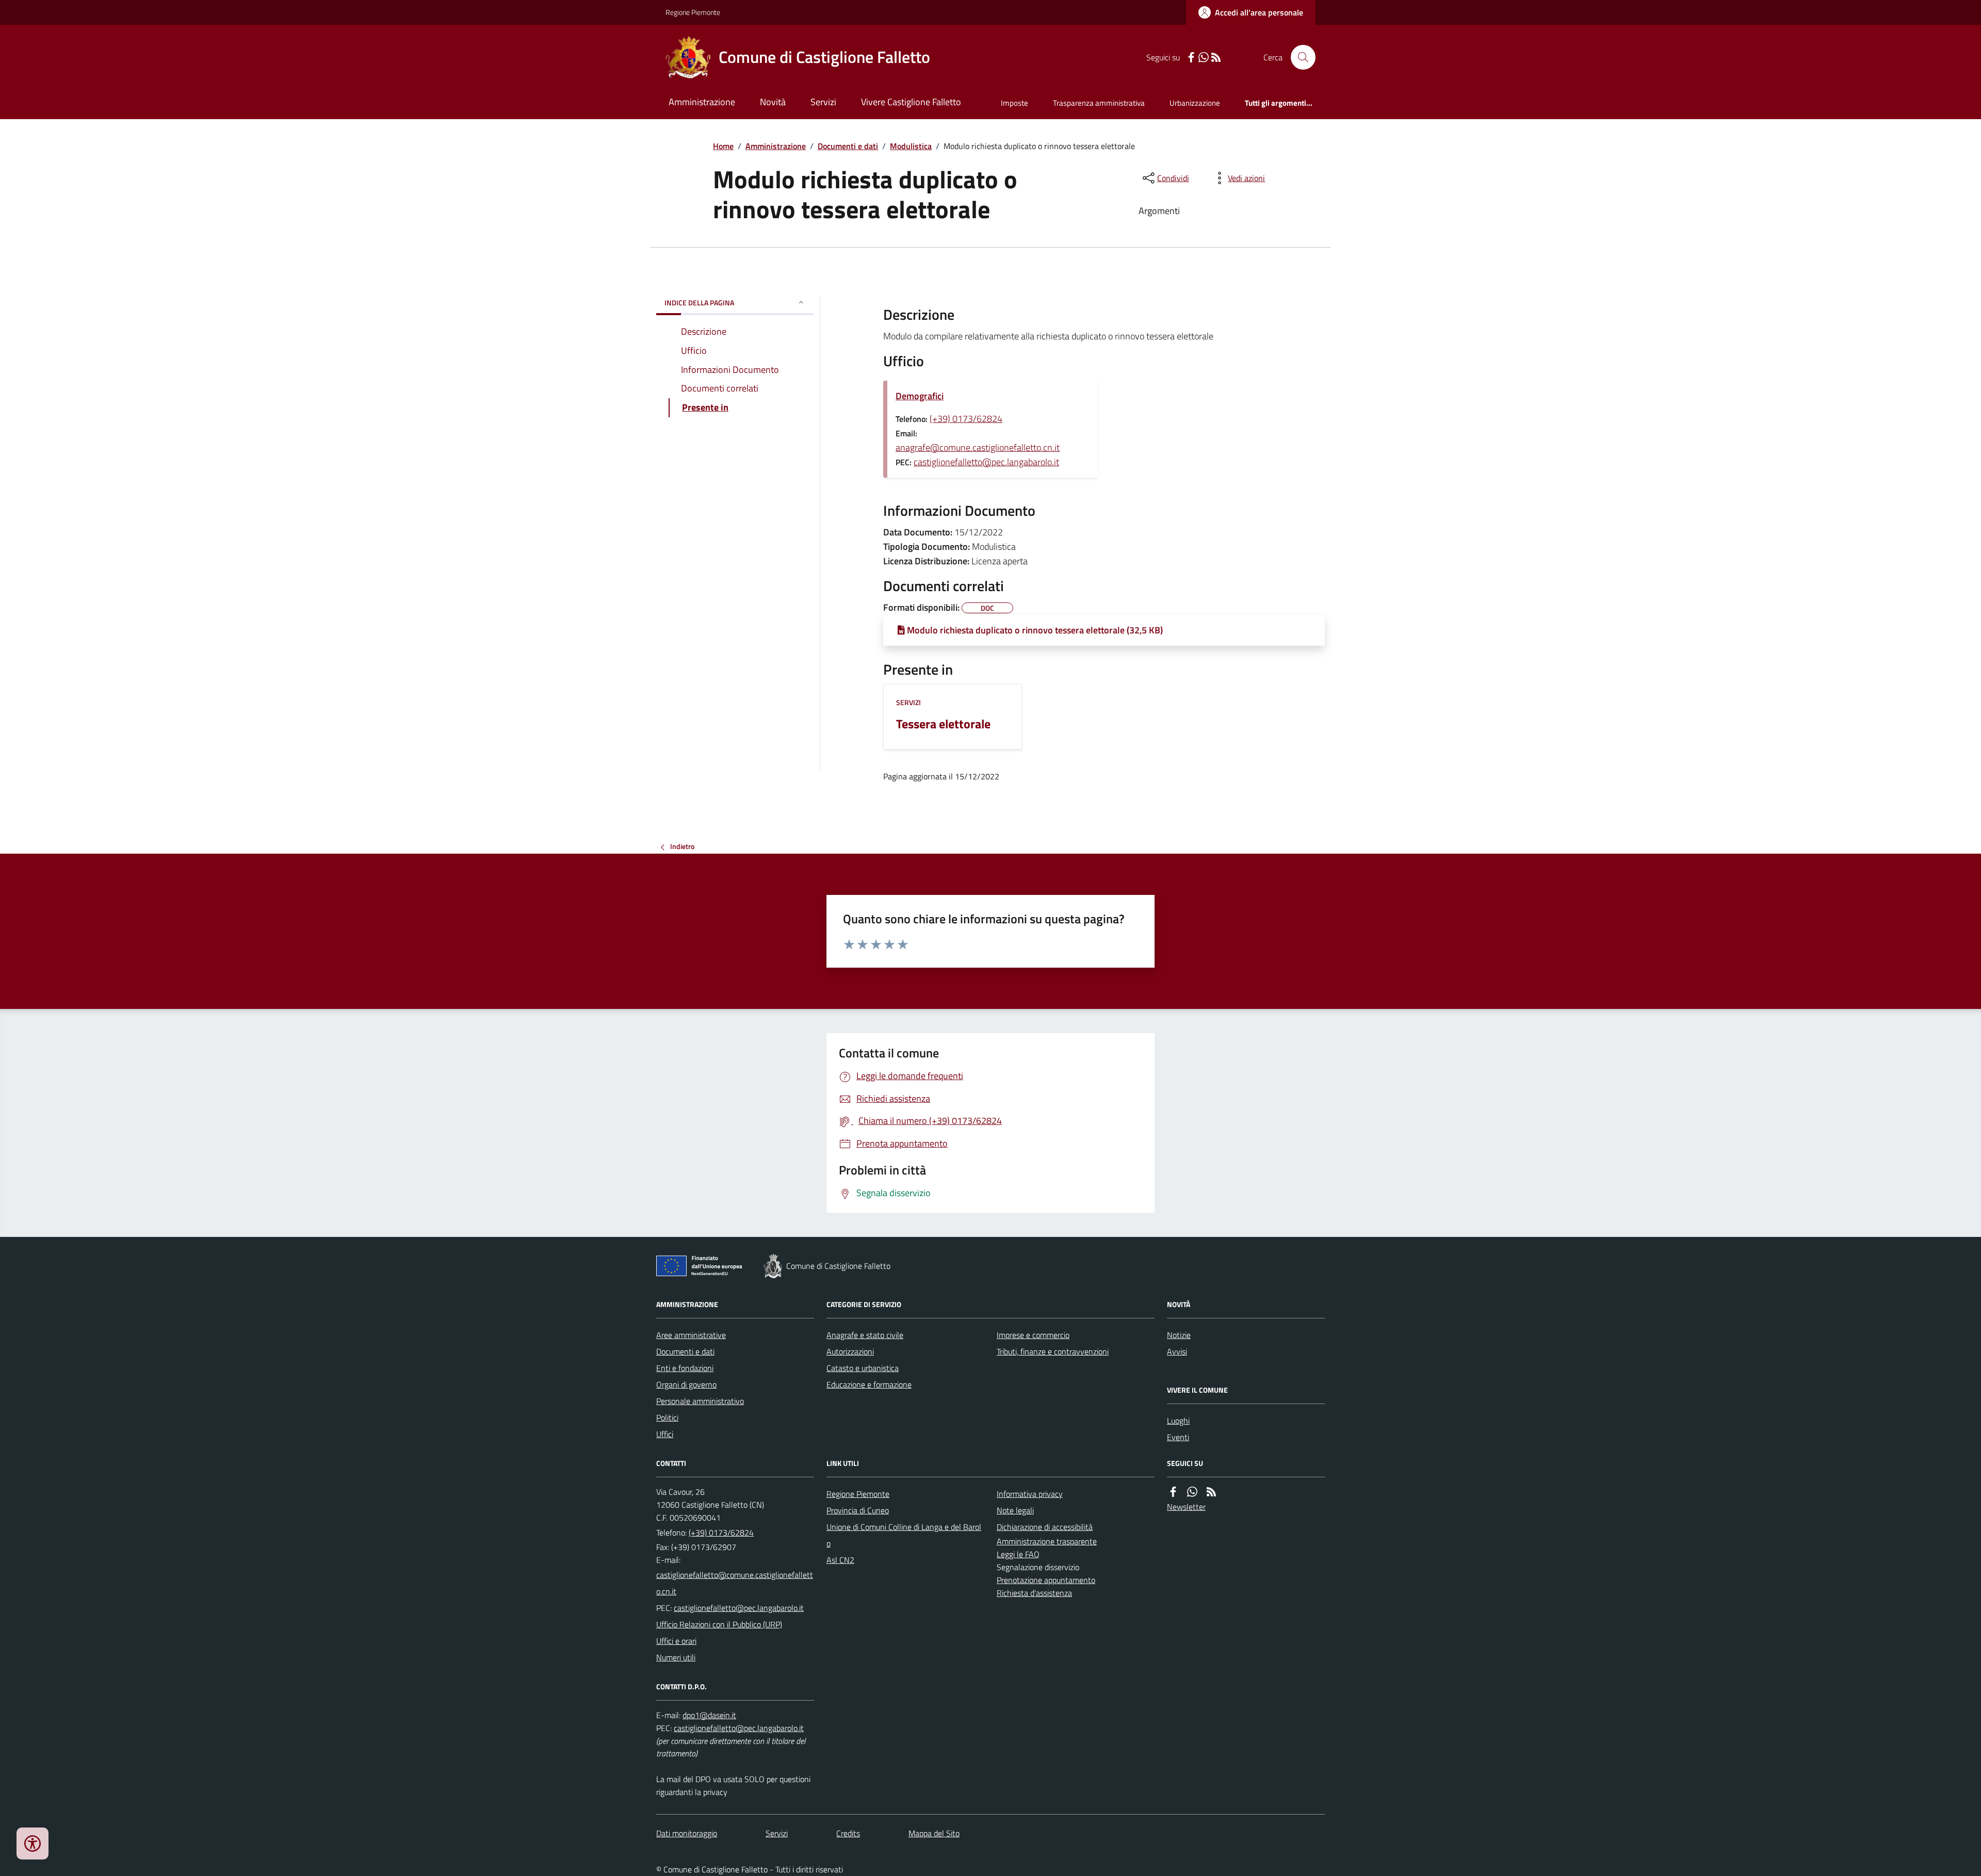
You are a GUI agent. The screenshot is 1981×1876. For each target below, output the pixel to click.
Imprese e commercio (1033, 1335)
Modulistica (911, 146)
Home (723, 146)
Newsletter (1186, 1507)
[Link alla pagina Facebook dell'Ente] (1173, 1492)
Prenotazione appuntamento (1046, 1580)
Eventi (1178, 1437)
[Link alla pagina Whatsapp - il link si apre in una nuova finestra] (1204, 58)
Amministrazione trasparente (1047, 1541)
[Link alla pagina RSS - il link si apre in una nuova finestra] (1216, 58)
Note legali (1015, 1510)
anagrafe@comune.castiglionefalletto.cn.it (978, 447)
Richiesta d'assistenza (1034, 1593)
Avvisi (1177, 1351)
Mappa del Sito (934, 1833)
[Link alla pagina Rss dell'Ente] (1211, 1492)
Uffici (665, 1434)
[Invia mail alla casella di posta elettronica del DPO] (709, 1715)
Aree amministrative (691, 1335)
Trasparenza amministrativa (1099, 103)
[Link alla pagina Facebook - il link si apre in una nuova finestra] (1191, 58)
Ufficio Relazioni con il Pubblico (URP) (719, 1624)
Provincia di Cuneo (858, 1510)
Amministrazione (702, 102)
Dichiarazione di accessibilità (1045, 1527)
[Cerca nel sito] (1299, 57)
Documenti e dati (848, 146)
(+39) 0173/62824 (966, 419)
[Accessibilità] (33, 1844)
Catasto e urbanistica (863, 1368)
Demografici (920, 396)
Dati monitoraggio (687, 1833)
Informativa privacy (1030, 1494)
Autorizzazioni (850, 1351)
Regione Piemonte (693, 12)
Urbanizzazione (1195, 103)
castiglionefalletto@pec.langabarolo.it (986, 462)
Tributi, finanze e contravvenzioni (1053, 1351)
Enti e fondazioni (685, 1368)
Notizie (1179, 1335)
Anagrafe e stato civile (865, 1335)
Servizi (823, 102)
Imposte (1014, 103)
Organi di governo (686, 1384)
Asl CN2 (840, 1560)
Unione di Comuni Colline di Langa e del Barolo (904, 1535)
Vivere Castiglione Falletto (911, 102)
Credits (848, 1833)
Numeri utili (676, 1657)
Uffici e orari (676, 1641)
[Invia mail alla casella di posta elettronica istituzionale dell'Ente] (735, 1583)
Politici (667, 1417)
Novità (773, 102)
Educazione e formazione (869, 1384)
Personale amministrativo (700, 1401)
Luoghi (1178, 1421)
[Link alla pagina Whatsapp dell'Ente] (1192, 1492)
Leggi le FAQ (1018, 1554)
